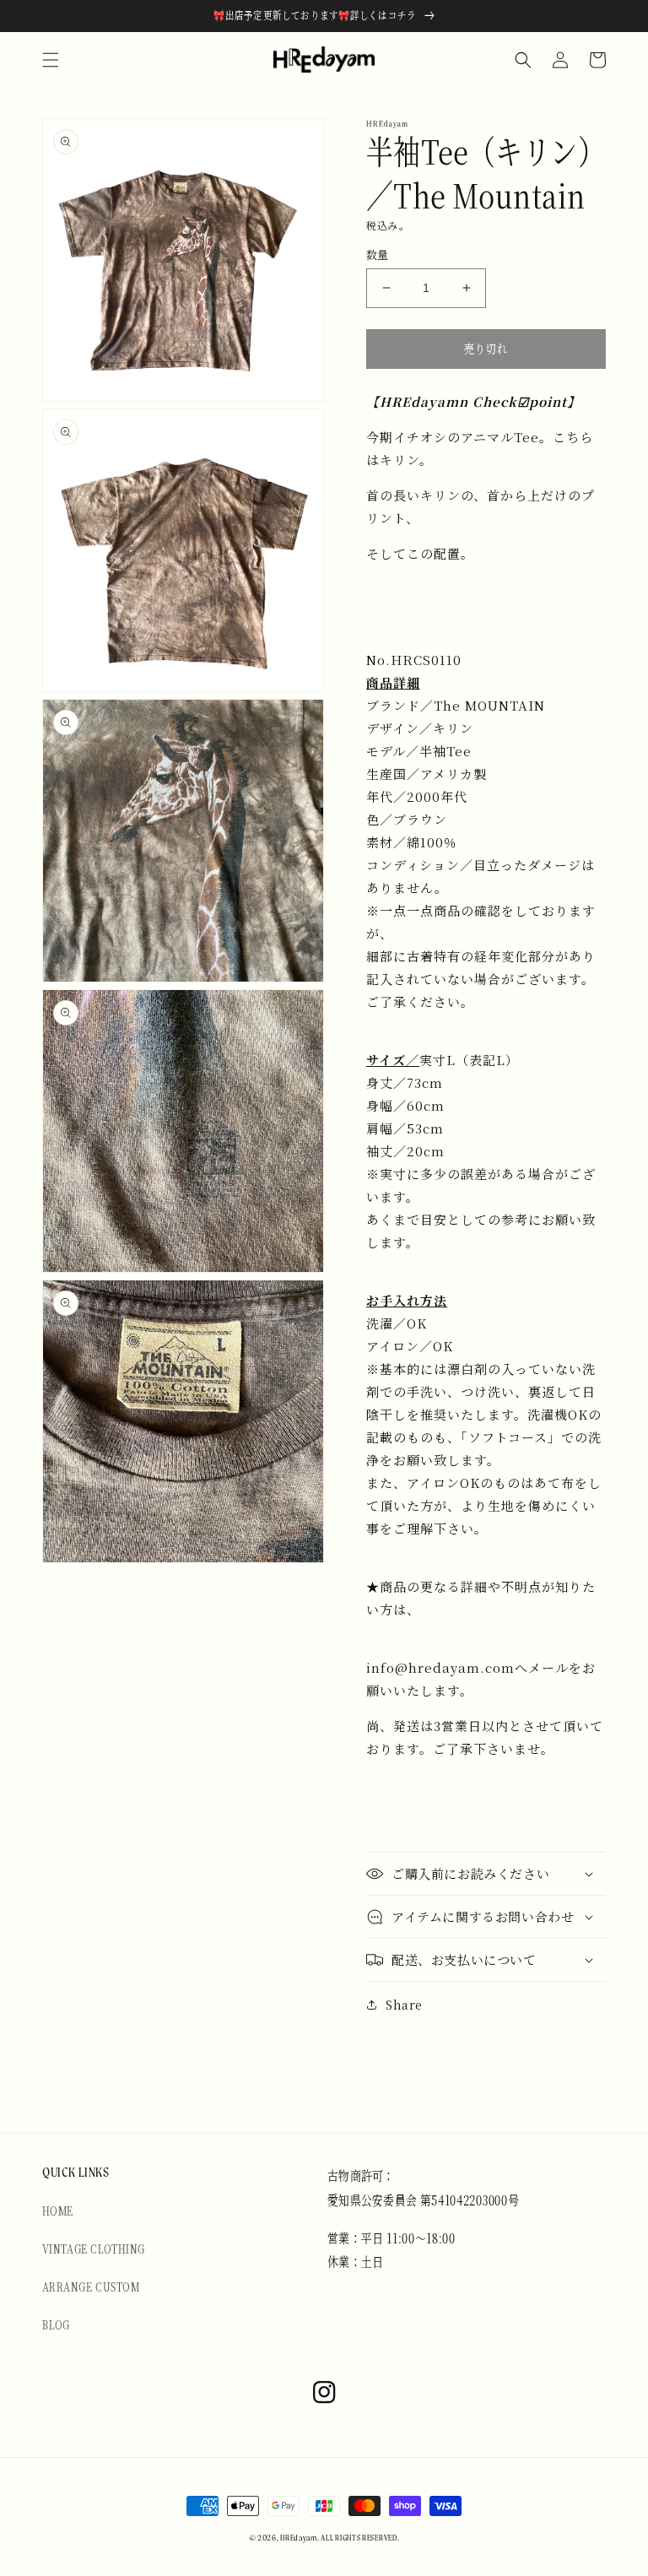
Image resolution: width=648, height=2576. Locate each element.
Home (58, 2211)
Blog (56, 2324)
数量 (378, 254)
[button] (51, 60)
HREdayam (299, 2538)
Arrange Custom (91, 2286)
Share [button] (404, 2005)
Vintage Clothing (93, 2249)
